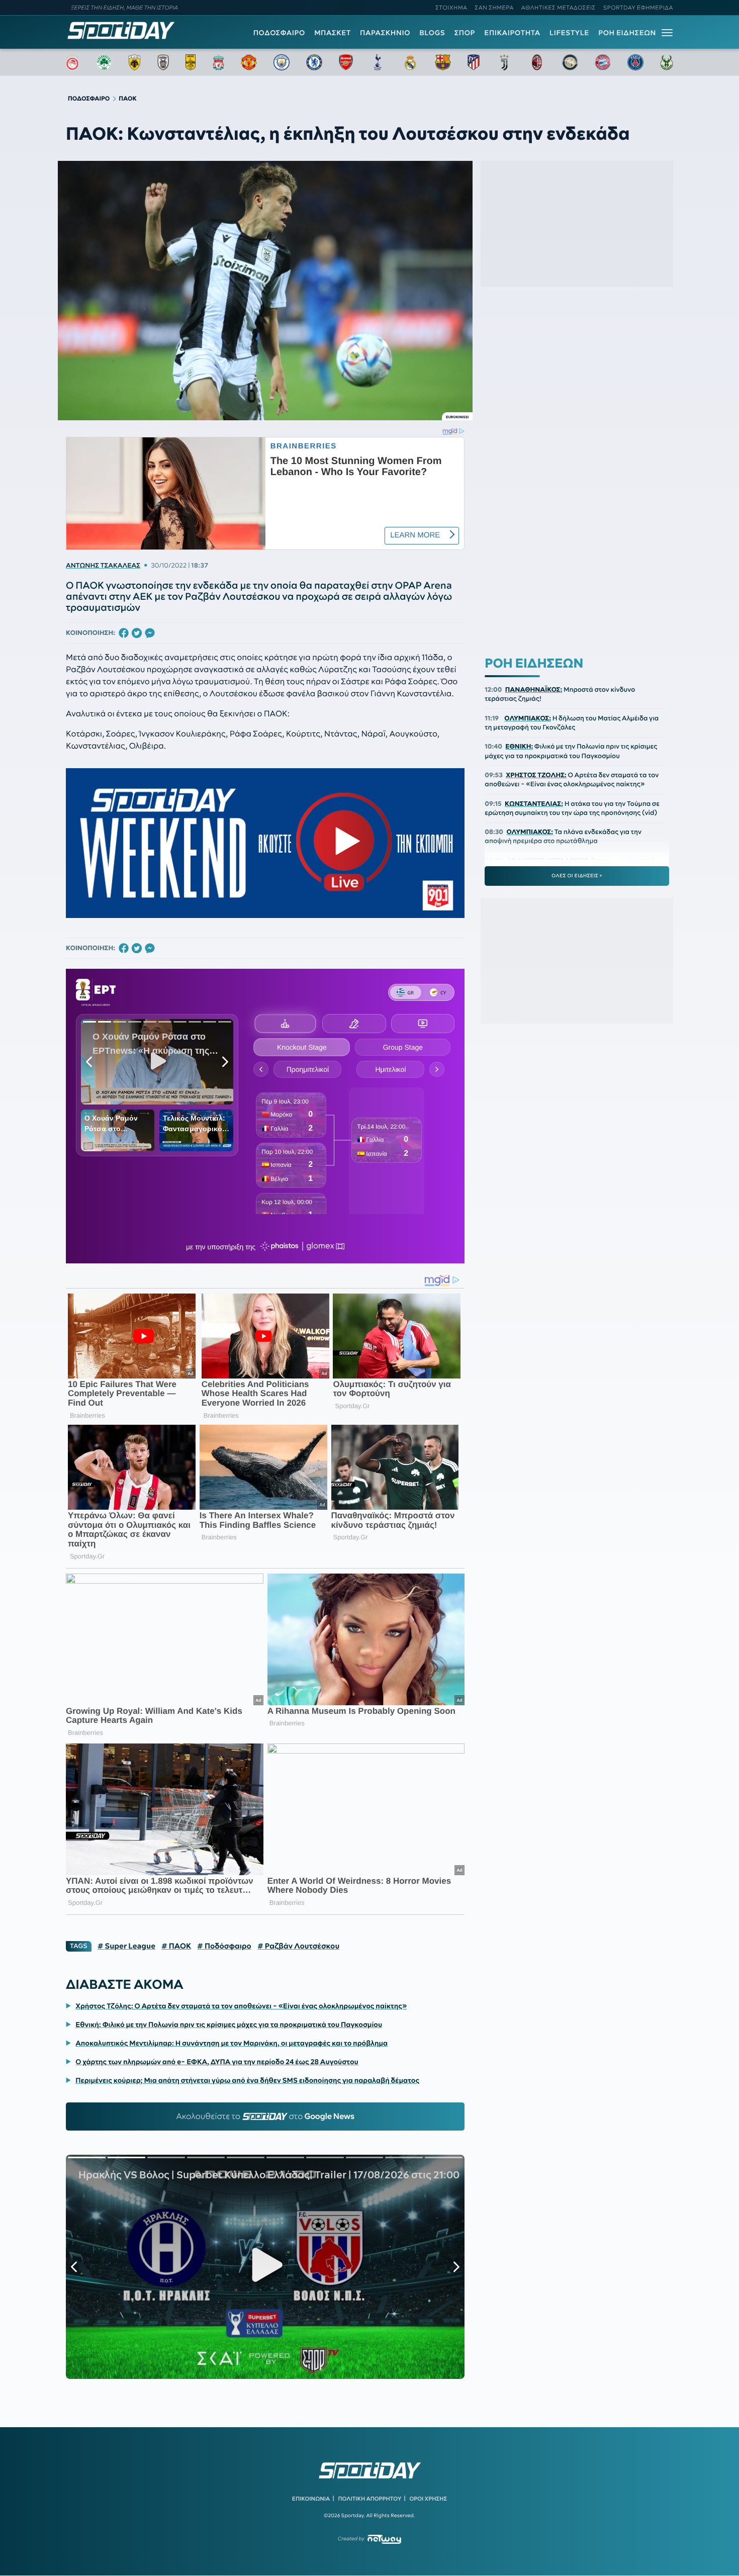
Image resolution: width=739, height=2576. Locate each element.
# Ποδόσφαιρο (224, 1946)
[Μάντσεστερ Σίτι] (282, 62)
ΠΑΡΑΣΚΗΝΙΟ (385, 33)
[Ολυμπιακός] (72, 62)
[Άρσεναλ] (346, 62)
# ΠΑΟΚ (176, 1946)
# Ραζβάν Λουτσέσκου (298, 1946)
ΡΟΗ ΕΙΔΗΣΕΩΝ (627, 33)
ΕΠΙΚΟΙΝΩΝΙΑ (311, 2499)
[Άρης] (191, 62)
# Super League (126, 1946)
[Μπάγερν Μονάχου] (603, 62)
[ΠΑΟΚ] (163, 62)
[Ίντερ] (570, 62)
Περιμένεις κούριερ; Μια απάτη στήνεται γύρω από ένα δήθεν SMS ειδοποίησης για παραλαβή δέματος (247, 2080)
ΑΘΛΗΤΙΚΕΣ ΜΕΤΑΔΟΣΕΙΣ (559, 8)
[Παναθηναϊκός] (104, 62)
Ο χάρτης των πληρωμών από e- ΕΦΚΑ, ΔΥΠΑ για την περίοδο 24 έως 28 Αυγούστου (217, 2062)
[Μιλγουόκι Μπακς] (667, 62)
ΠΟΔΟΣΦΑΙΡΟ (279, 33)
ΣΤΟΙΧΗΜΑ (451, 8)
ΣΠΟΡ (465, 33)
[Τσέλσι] (314, 62)
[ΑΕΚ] (135, 62)
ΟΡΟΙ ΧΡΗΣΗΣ (428, 2499)
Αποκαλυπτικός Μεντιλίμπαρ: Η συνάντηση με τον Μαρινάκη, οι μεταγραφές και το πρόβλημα (232, 2043)
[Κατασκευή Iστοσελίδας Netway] (384, 2539)
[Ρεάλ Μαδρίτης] (410, 62)
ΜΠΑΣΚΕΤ (333, 33)
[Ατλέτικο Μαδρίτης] (474, 62)
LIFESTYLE (569, 33)
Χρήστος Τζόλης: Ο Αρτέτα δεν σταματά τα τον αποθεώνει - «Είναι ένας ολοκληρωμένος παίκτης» (241, 2006)
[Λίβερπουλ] (219, 62)
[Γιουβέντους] (504, 62)
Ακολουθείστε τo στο (265, 2117)
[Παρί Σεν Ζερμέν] (635, 62)
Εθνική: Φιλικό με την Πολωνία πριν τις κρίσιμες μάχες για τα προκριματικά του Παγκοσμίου (229, 2025)
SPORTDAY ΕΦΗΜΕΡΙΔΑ (638, 8)
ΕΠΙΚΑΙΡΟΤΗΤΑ (512, 33)
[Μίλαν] (537, 62)
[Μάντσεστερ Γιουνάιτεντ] (249, 62)
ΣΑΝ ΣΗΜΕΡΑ (494, 8)
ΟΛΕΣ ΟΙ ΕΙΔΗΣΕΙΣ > (577, 875)
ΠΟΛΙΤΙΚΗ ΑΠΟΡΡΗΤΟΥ (370, 2499)
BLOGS (432, 33)
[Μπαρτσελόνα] (443, 62)
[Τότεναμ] (378, 62)
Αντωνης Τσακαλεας (103, 566)
